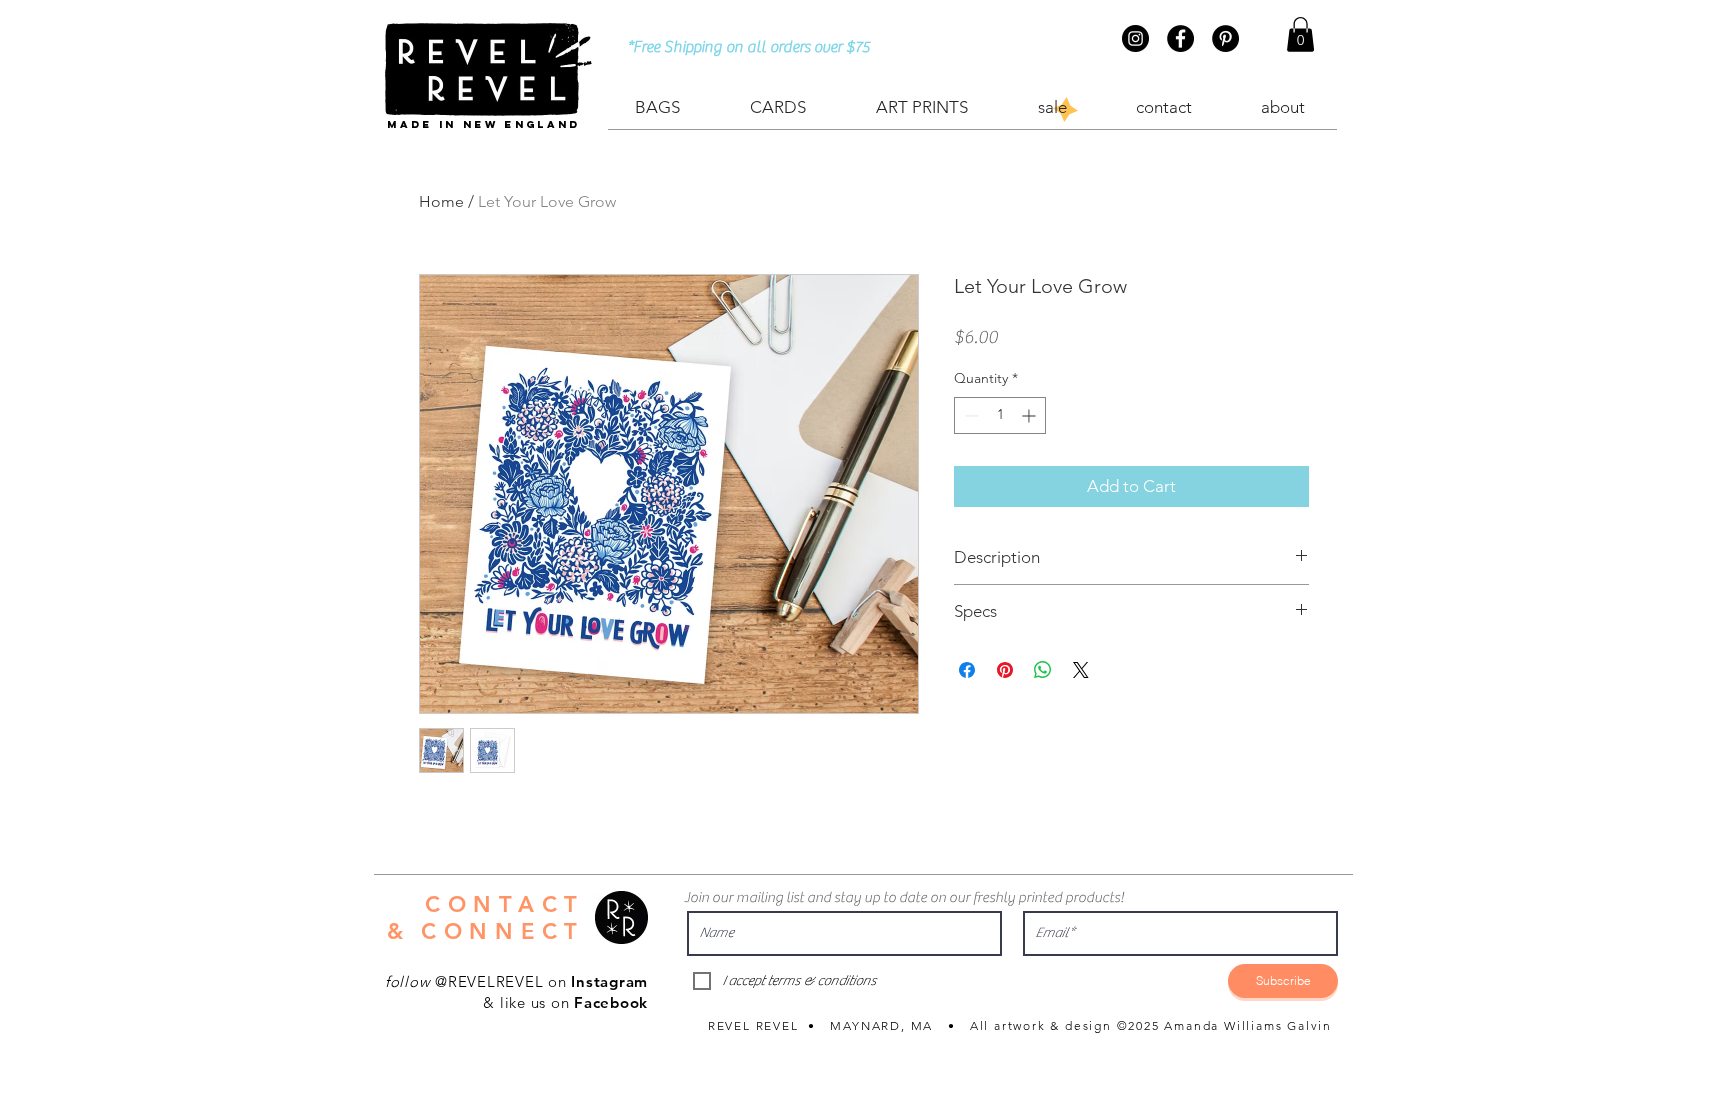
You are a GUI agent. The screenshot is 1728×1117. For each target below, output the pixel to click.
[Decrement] (969, 415)
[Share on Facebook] (967, 670)
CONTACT (505, 904)
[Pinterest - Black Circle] (1225, 38)
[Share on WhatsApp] (1043, 670)
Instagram (609, 981)
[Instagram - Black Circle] (1135, 38)
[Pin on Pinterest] (1005, 670)
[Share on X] (1081, 670)
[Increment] (1030, 415)
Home (441, 201)
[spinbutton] (1000, 415)
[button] (1300, 34)
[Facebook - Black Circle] (1180, 38)
